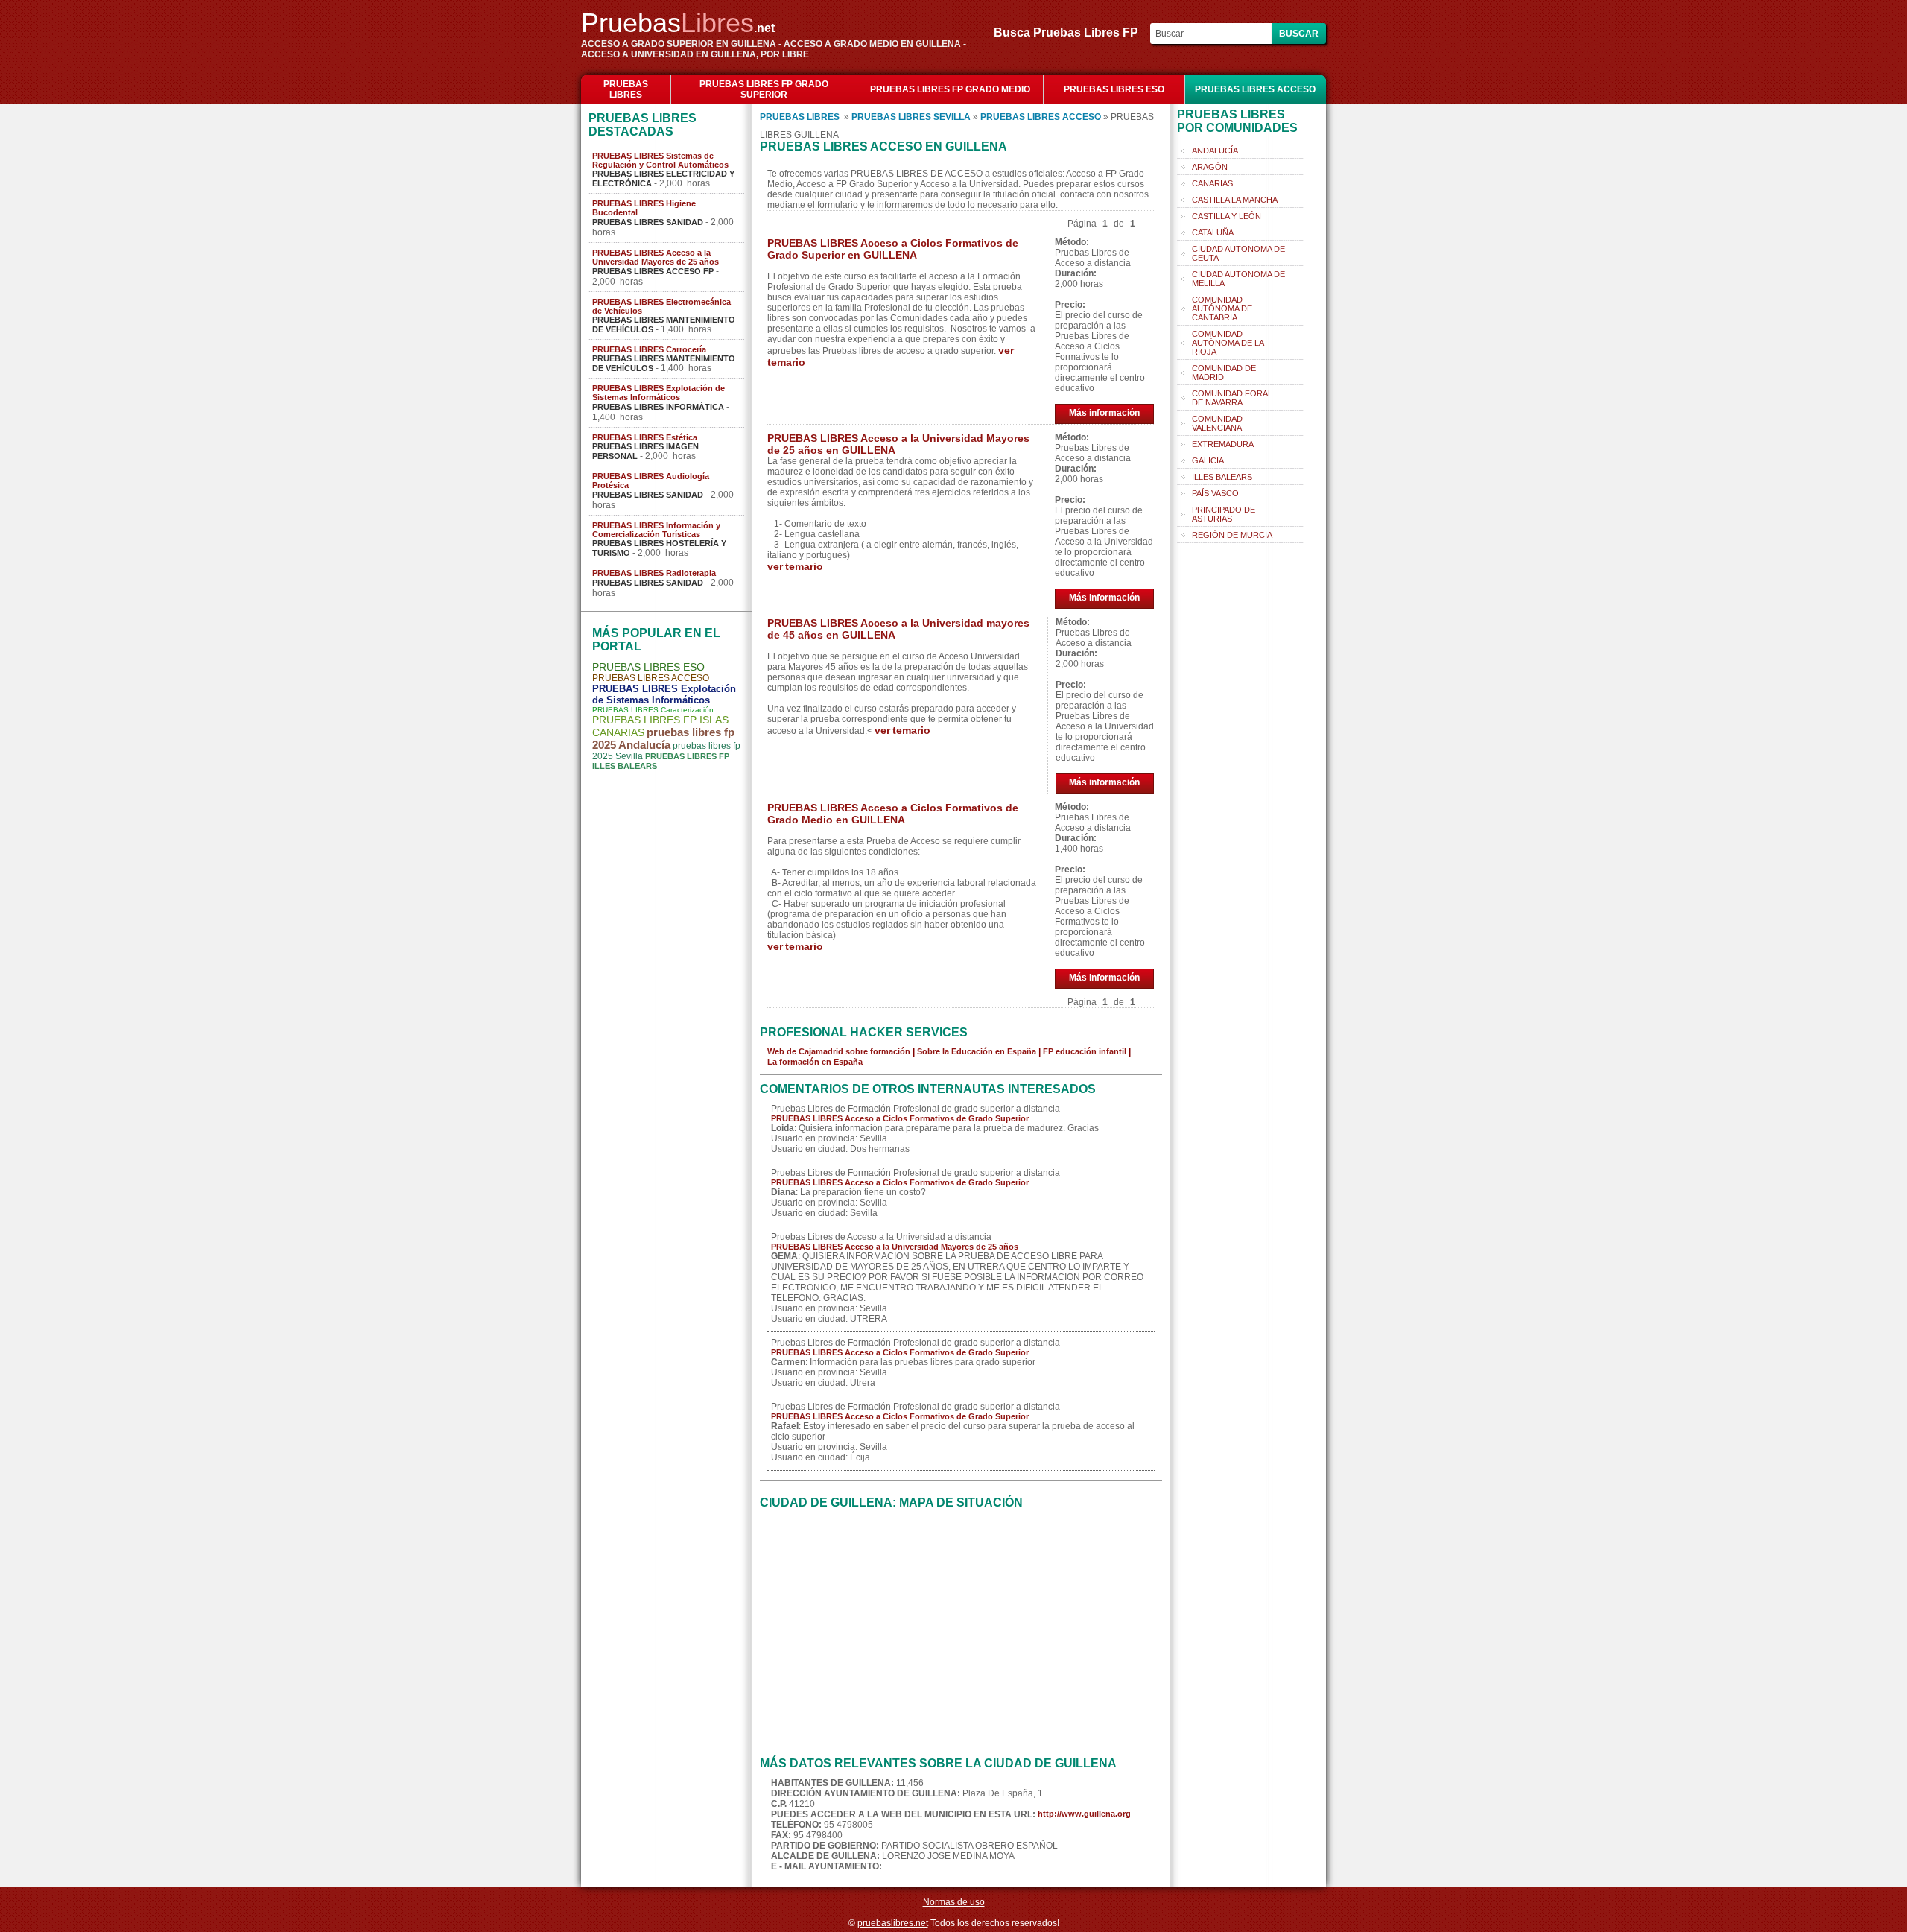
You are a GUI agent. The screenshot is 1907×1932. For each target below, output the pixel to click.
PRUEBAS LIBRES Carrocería (649, 349)
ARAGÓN (1210, 167)
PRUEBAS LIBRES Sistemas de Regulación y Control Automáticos (660, 160)
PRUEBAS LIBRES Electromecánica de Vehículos (661, 306)
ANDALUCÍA (1215, 151)
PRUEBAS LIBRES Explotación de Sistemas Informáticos (659, 393)
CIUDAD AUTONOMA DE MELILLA (1238, 279)
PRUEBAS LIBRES (626, 89)
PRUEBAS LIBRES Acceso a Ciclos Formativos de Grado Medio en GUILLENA (893, 814)
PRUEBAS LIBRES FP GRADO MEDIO (950, 89)
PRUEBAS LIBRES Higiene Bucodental (644, 208)
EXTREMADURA (1223, 444)
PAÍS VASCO (1215, 493)
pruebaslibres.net (893, 1923)
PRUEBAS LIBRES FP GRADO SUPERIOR (764, 89)
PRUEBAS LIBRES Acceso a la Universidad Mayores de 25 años (656, 257)
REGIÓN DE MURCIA (1232, 535)
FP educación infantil (1085, 1051)
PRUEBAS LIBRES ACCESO (1255, 89)
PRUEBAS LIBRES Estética (645, 437)
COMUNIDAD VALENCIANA (1217, 423)
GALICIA (1208, 460)
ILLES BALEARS (1222, 477)
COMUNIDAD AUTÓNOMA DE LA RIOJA (1228, 343)
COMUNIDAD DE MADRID (1224, 373)
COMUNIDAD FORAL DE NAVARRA (1232, 398)
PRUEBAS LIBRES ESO (1114, 89)
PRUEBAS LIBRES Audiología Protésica (651, 481)
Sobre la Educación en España (977, 1051)
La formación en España (815, 1062)
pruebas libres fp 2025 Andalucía (663, 738)
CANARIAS (1212, 183)
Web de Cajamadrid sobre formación (839, 1051)
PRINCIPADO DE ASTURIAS (1224, 514)
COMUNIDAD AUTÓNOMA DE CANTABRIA (1222, 308)
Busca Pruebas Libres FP (1070, 32)
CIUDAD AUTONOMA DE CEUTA (1238, 253)
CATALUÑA (1213, 232)
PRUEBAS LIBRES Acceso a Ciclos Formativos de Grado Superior (900, 1118)
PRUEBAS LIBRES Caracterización (653, 710)
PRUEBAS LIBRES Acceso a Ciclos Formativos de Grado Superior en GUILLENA (893, 249)
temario (786, 362)
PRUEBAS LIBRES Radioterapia (654, 573)
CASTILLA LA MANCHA (1235, 200)
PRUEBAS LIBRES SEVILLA (911, 117)
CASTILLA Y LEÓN (1227, 216)
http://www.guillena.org (1084, 1814)
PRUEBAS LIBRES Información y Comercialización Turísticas (656, 530)
